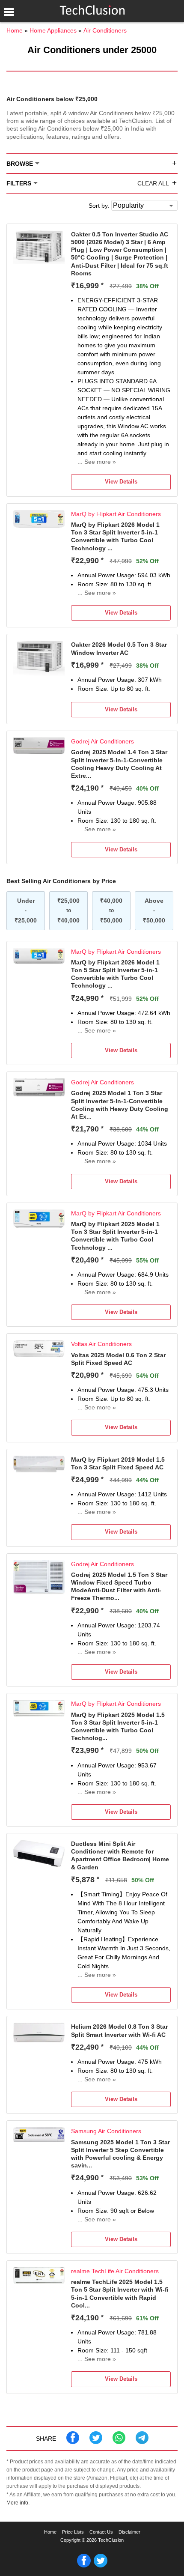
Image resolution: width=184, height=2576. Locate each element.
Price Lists (73, 2532)
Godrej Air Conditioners (102, 741)
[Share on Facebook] (73, 2442)
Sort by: (99, 206)
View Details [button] (121, 482)
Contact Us (101, 2532)
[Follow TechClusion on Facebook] (84, 2566)
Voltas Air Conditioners (101, 1344)
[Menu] (9, 12)
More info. (18, 2503)
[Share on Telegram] (142, 2442)
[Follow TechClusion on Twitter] (101, 2566)
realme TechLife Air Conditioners (115, 2271)
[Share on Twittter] (96, 2442)
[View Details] (39, 262)
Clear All (153, 183)
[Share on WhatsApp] (119, 2442)
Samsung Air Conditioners (106, 2131)
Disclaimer (129, 2532)
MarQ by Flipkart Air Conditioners (116, 514)
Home (50, 2532)
